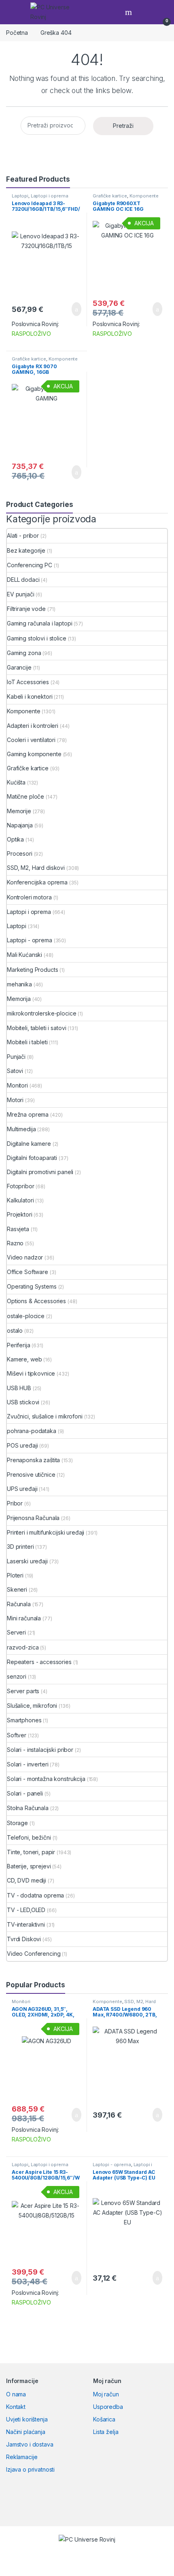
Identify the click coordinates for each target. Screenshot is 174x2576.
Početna (17, 33)
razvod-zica (23, 1647)
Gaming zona (24, 653)
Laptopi (20, 196)
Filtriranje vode (26, 609)
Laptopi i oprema (50, 196)
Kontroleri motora (29, 897)
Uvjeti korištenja (27, 2419)
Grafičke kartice (110, 196)
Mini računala (24, 1618)
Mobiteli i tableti (27, 1042)
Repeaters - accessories (39, 1662)
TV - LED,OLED (26, 1910)
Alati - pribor (23, 535)
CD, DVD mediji (27, 1880)
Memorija (19, 999)
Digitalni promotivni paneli (40, 1172)
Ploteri (15, 1575)
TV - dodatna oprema (35, 1895)
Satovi (15, 1071)
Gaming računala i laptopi (40, 623)
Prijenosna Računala (33, 1518)
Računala (19, 1604)
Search (129, 12)
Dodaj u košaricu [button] (70, 309)
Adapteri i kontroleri (33, 726)
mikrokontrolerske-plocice (42, 1013)
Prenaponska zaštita (33, 1460)
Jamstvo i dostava (30, 2444)
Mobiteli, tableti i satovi (36, 1028)
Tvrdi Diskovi (24, 1939)
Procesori (20, 853)
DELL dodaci (23, 580)
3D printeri (20, 1547)
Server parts (23, 1691)
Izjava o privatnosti (30, 2469)
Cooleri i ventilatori (31, 740)
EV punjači (21, 594)
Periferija (19, 1345)
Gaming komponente (34, 754)
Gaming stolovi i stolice (37, 638)
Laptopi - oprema (30, 940)
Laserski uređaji (27, 1561)
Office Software (28, 1272)
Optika (15, 839)
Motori (15, 1100)
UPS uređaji (22, 1489)
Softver (17, 1735)
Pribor (15, 1503)
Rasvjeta (18, 1229)
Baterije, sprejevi (29, 1866)
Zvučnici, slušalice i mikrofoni (45, 1416)
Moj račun (106, 2394)
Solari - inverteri (28, 1764)
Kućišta (16, 782)
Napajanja (20, 825)
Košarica (104, 2419)
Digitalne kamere (29, 1144)
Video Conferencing (34, 1954)
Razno (15, 1243)
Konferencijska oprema (37, 882)
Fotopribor (21, 1186)
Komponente (144, 196)
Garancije (19, 667)
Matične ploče (25, 796)
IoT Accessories (28, 682)
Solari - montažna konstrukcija (46, 1779)
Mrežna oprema (28, 1114)
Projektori (20, 1214)
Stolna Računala (28, 1808)
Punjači (16, 1057)
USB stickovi (23, 1402)
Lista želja (106, 2432)
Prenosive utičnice (31, 1475)
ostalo (15, 1330)
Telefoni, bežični (29, 1837)
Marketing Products (32, 970)
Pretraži (123, 126)
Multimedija (21, 1129)
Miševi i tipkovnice (31, 1373)
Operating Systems (32, 1286)
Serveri (16, 1632)
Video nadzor (25, 1257)
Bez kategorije (26, 550)
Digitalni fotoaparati (32, 1158)
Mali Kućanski (24, 955)
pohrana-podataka (32, 1431)
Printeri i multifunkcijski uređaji (46, 1532)
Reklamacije (22, 2457)
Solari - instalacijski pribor (40, 1750)
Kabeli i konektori (30, 696)
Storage (17, 1823)
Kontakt (16, 2407)
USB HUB (19, 1388)
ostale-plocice (26, 1316)
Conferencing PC (30, 565)
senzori (17, 1676)
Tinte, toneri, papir (31, 1852)
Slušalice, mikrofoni (32, 1706)
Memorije (19, 811)
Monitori (17, 1085)
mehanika (19, 984)
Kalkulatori (20, 1200)
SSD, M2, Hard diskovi (36, 868)
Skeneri (17, 1589)
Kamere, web (24, 1359)
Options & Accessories (36, 1301)
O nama (16, 2394)
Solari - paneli (25, 1793)
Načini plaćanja (26, 2432)
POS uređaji (22, 1445)
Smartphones (24, 1720)
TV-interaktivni (26, 1924)
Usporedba (108, 2407)
